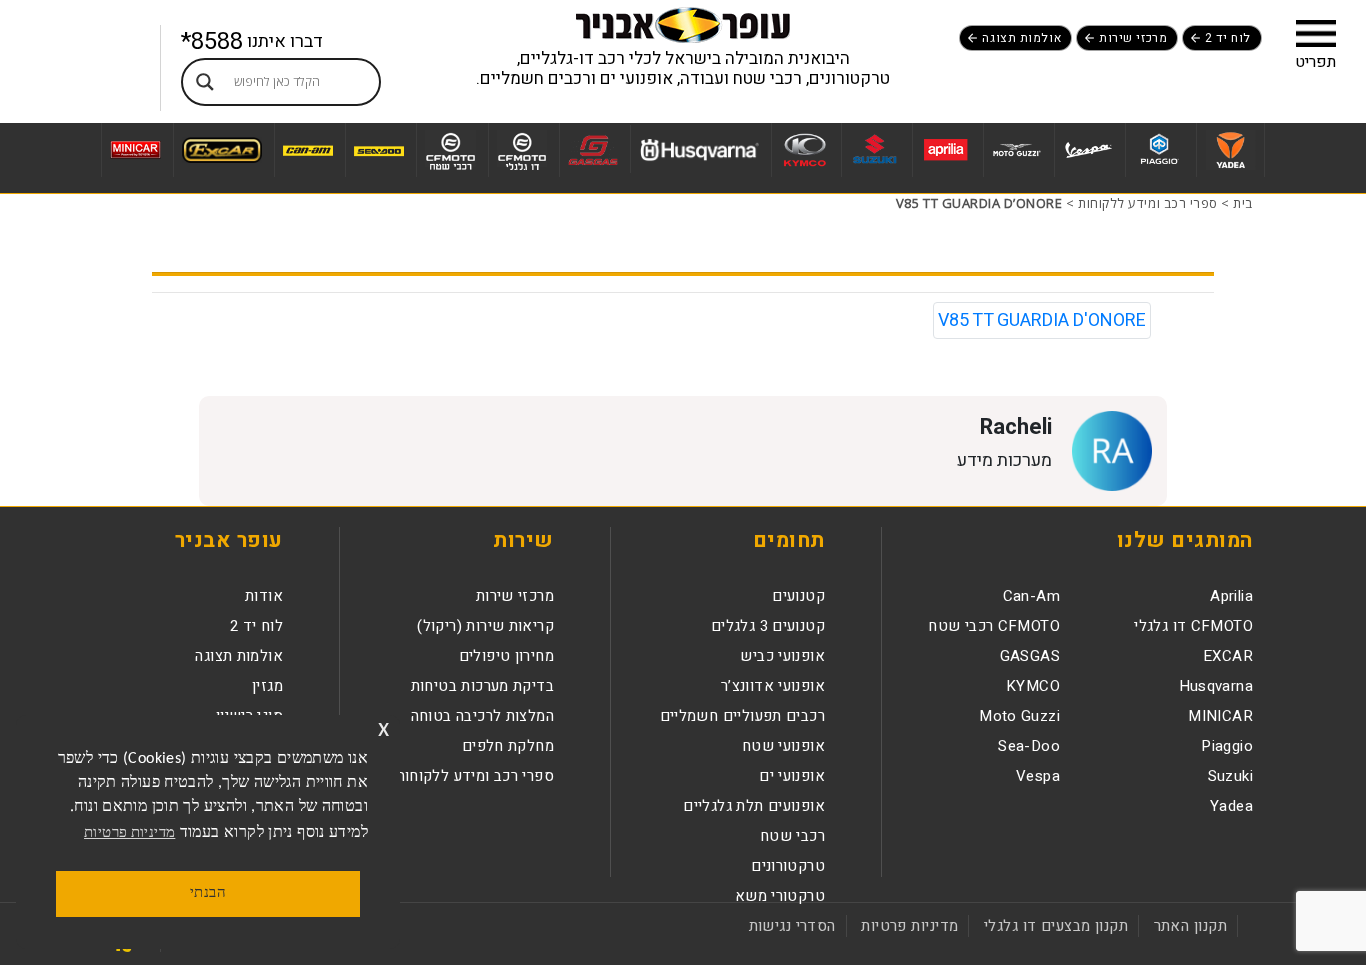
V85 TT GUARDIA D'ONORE (1042, 320)
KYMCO (1033, 686)
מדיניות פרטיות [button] (129, 833)
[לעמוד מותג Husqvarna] (698, 149)
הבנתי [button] (208, 893)
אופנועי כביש (782, 656)
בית (1243, 203)
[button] (1316, 33)
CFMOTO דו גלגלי (1193, 626)
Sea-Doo (1029, 746)
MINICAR (1220, 716)
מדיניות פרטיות (909, 926)
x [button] (383, 729)
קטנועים (798, 596)
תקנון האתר (1190, 926)
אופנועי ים (792, 776)
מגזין (267, 686)
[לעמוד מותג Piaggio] (1158, 150)
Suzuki (1230, 776)
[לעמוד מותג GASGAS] (592, 150)
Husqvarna (1216, 686)
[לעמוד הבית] (683, 24)
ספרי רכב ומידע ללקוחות (1148, 203)
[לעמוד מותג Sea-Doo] (378, 150)
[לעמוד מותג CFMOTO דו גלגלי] (522, 150)
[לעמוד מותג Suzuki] (874, 150)
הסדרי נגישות (792, 926)
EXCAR (1228, 656)
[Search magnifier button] (205, 82)
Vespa (1038, 776)
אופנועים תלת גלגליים (754, 806)
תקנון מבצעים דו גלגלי (1056, 926)
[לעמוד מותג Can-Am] (307, 150)
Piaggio (1227, 746)
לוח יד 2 (1227, 38)
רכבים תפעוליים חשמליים (742, 716)
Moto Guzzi (1019, 716)
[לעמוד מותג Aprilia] (945, 150)
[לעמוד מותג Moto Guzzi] (1016, 150)
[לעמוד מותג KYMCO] (803, 150)
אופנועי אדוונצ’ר (773, 686)
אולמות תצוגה (1021, 38)
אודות (264, 596)
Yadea (1231, 806)
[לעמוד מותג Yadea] (1230, 150)
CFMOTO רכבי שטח (994, 626)
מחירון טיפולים (506, 656)
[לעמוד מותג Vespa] (1087, 150)
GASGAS (1030, 656)
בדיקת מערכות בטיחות (482, 686)
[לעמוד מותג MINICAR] (134, 150)
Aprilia (1231, 596)
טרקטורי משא (780, 896)
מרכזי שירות (1133, 38)
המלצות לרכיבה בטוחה (482, 716)
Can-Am (1031, 596)
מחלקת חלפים (508, 746)
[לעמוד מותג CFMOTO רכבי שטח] (450, 150)
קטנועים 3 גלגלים (768, 626)
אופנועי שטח (783, 746)
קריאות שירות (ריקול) (485, 626)
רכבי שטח (792, 836)
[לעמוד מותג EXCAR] (221, 150)
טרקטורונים (788, 866)
